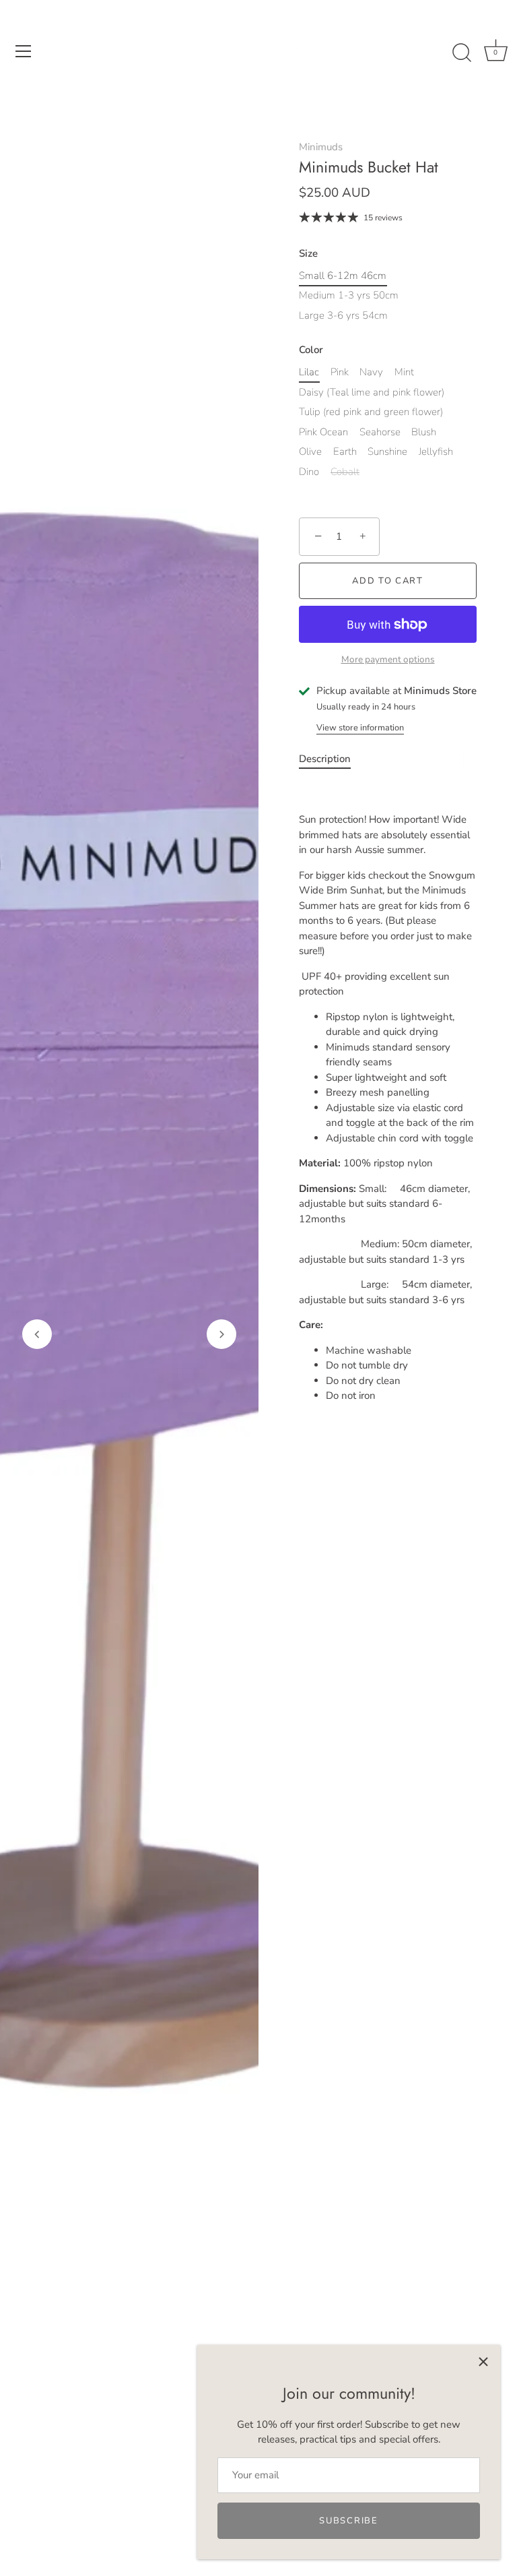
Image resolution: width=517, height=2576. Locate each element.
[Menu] (24, 51)
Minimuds (321, 147)
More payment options (388, 659)
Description (325, 759)
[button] (37, 1334)
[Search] (462, 53)
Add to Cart (388, 581)
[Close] (483, 2362)
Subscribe (348, 2521)
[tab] (332, 759)
